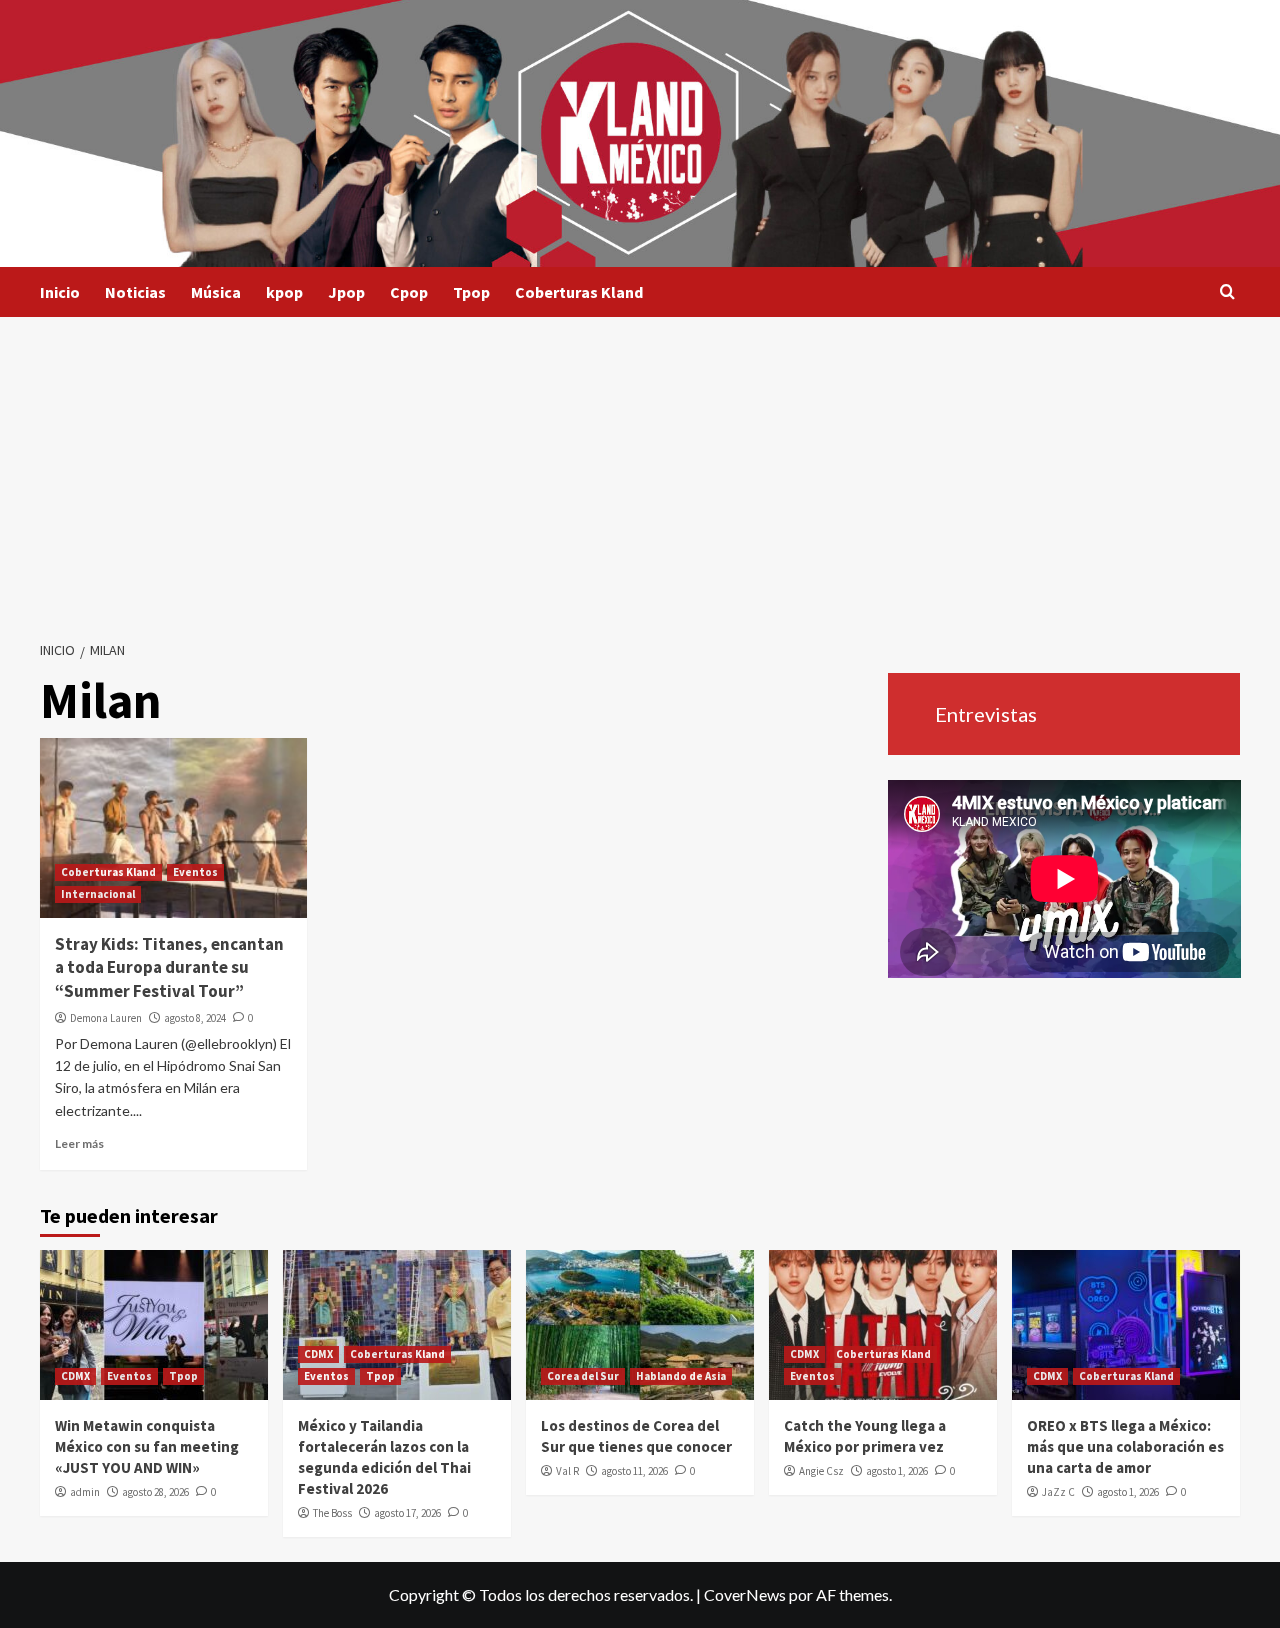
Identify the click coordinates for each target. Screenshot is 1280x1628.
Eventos (195, 872)
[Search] (1227, 292)
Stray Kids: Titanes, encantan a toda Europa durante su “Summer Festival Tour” (169, 968)
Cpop (409, 292)
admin (85, 1492)
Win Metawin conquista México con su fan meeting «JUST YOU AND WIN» (147, 1446)
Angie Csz (821, 1471)
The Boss (332, 1513)
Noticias (135, 292)
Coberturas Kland (579, 292)
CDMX (75, 1376)
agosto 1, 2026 (897, 1471)
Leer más (79, 1143)
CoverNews (745, 1594)
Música (216, 292)
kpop (284, 292)
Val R (567, 1471)
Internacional (98, 894)
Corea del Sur (583, 1376)
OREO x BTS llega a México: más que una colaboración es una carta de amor (1125, 1446)
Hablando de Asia (681, 1376)
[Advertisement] (640, 467)
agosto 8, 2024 (195, 1018)
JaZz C (1058, 1492)
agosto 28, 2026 (155, 1492)
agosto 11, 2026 (634, 1471)
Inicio (60, 292)
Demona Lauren (106, 1018)
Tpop (471, 292)
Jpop (346, 292)
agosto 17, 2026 (407, 1513)
